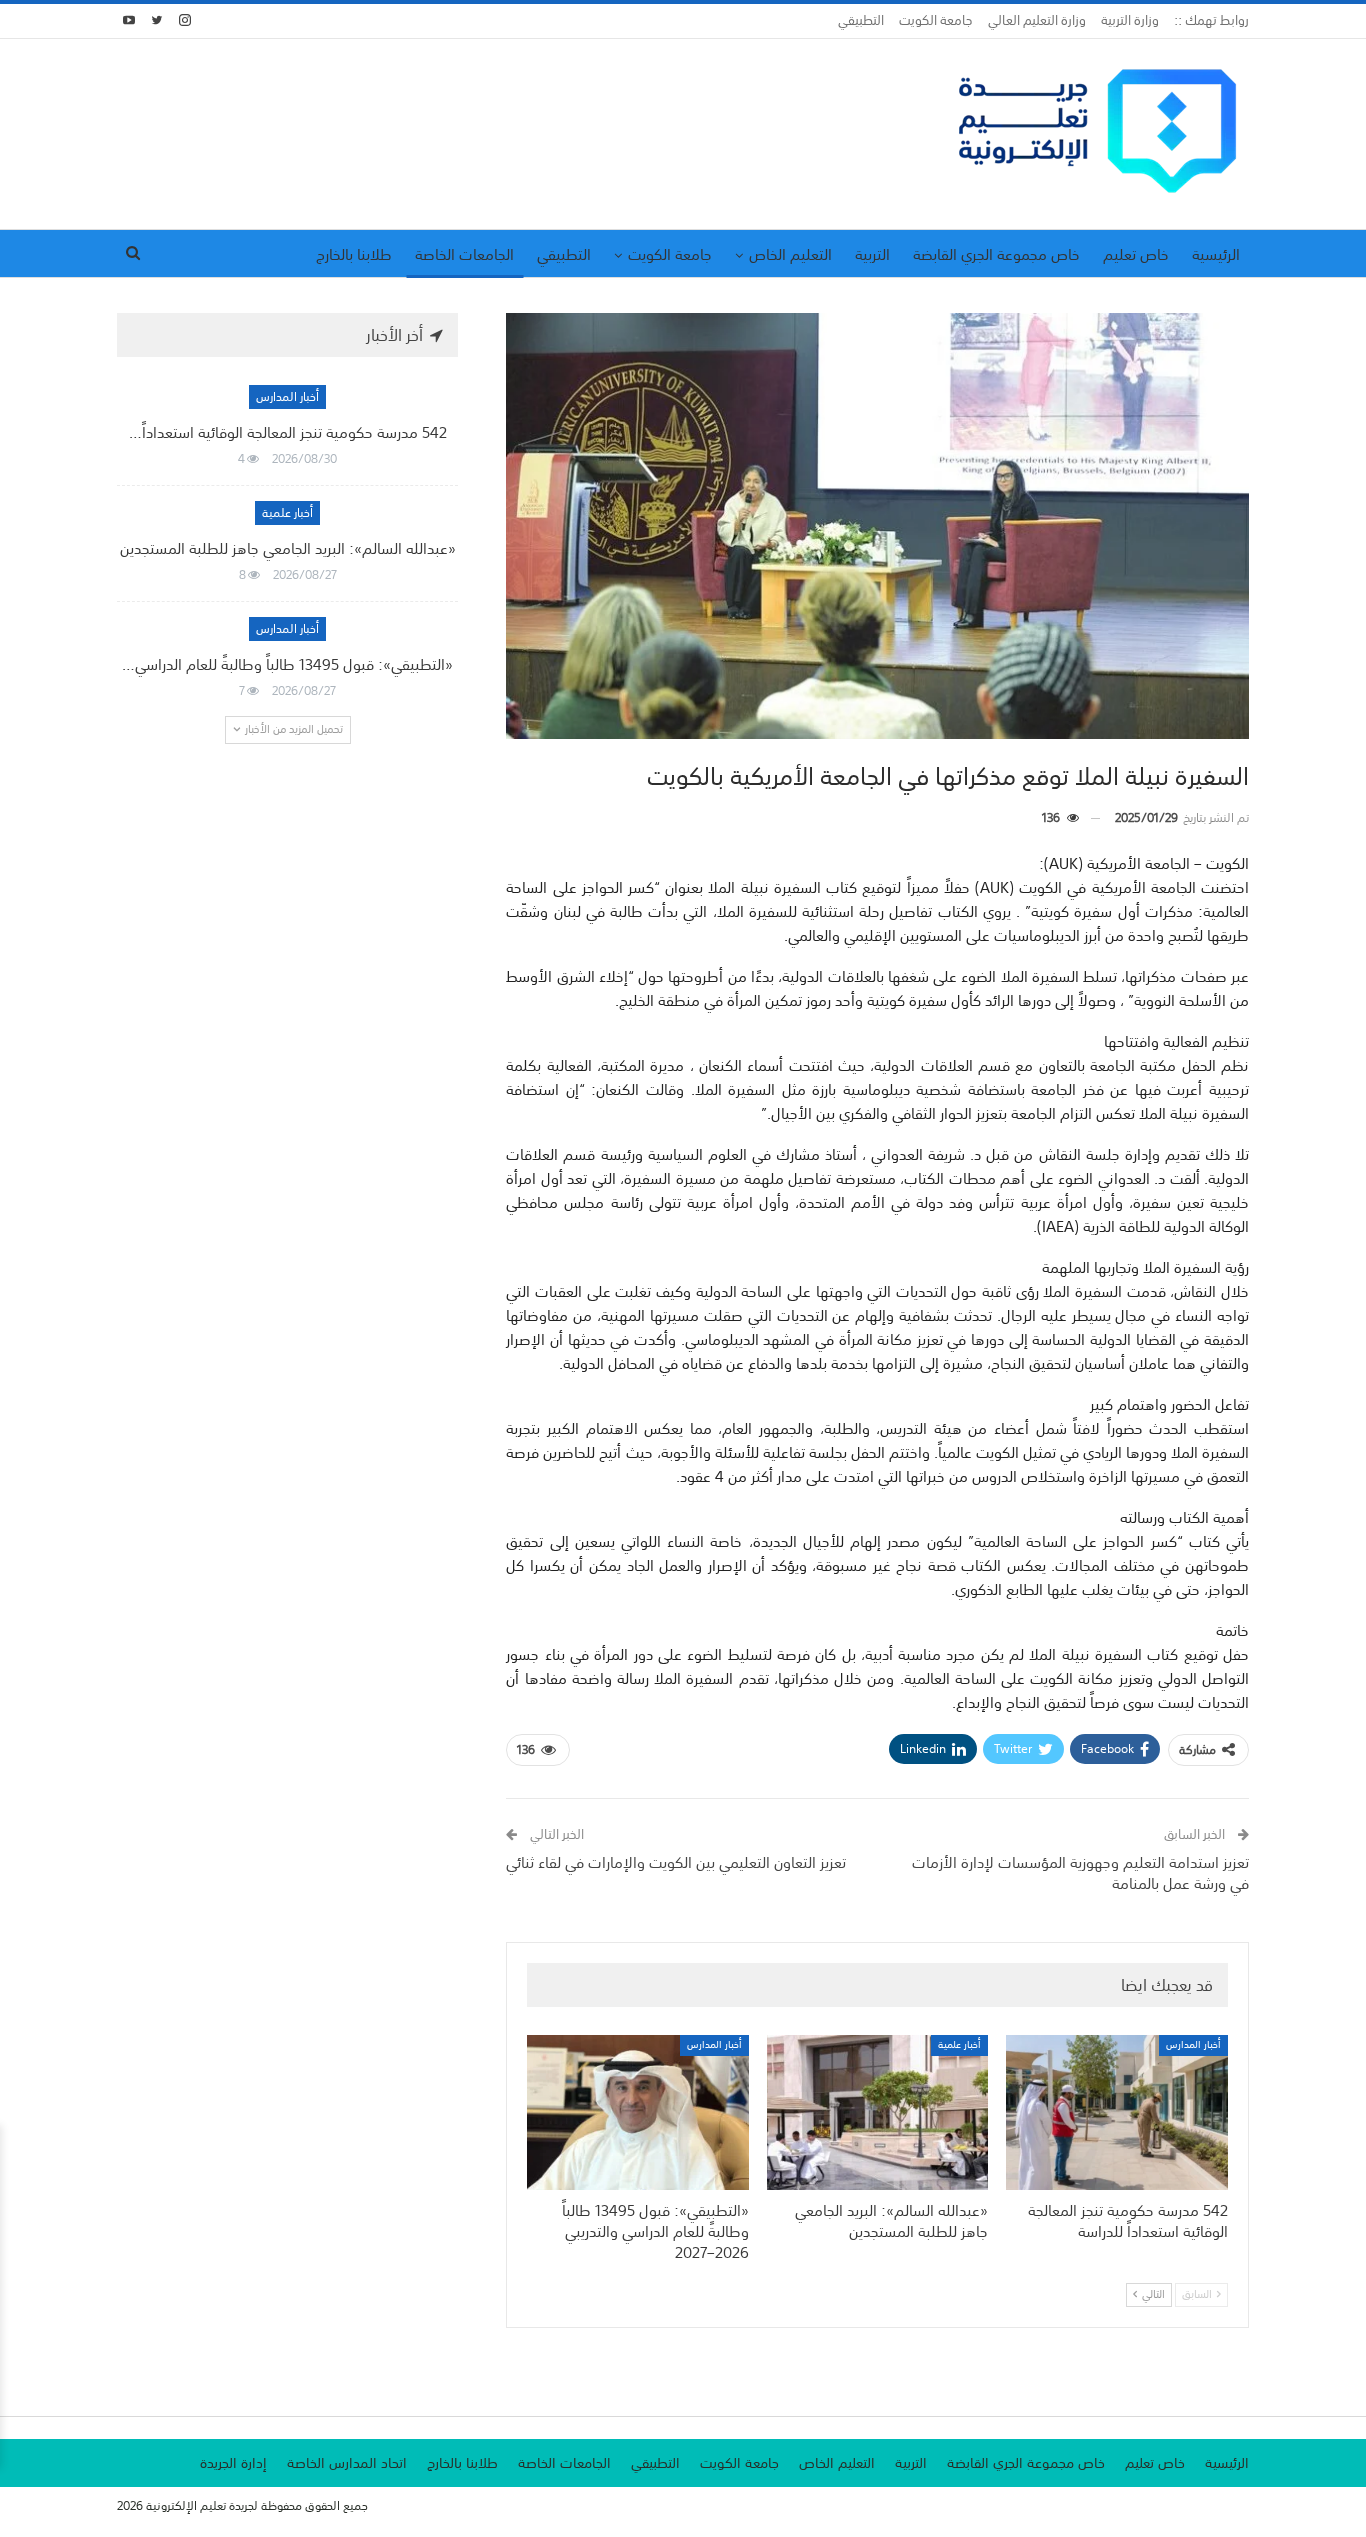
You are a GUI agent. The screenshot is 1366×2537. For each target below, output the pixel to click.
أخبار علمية (959, 2045)
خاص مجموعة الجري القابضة (996, 254)
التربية (872, 254)
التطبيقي (861, 20)
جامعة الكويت (936, 20)
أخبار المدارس (1193, 2045)
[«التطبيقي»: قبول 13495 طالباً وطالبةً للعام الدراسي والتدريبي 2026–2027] (638, 2112)
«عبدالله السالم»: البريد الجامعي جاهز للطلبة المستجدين (288, 548)
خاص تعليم (1136, 254)
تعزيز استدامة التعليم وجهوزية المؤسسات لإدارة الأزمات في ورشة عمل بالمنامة (1080, 1872)
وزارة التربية (1130, 20)
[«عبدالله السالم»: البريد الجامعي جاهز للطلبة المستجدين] (878, 2112)
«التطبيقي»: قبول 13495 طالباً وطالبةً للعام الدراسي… (287, 664)
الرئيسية (1216, 254)
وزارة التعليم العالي (1037, 20)
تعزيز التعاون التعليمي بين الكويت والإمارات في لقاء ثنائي (676, 1862)
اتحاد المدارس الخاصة (347, 2463)
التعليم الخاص (790, 254)
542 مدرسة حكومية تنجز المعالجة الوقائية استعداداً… (288, 432)
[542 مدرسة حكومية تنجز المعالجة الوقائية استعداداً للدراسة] (1117, 2112)
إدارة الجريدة (233, 2463)
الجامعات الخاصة (464, 254)
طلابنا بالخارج (354, 254)
